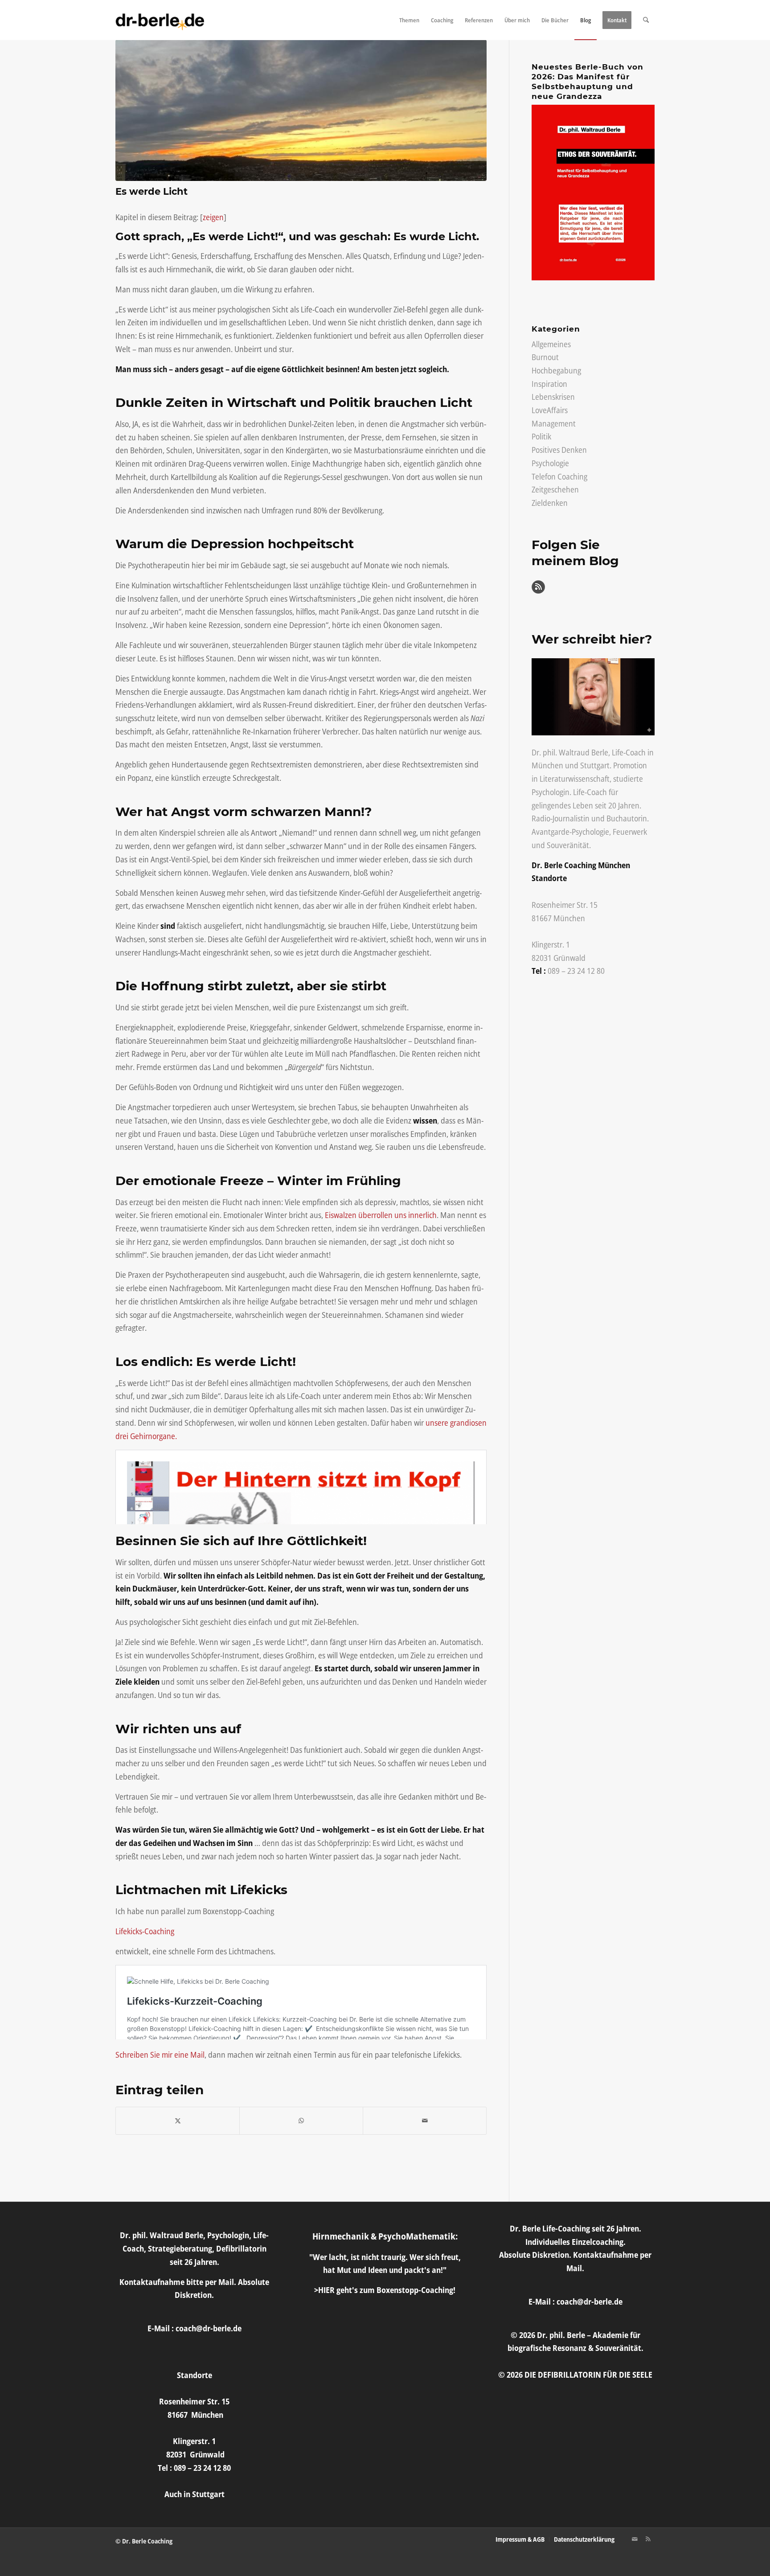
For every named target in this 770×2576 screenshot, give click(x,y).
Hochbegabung (556, 370)
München (547, 765)
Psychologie (550, 463)
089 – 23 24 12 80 (576, 971)
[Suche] (646, 20)
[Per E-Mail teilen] (425, 2121)
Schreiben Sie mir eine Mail (160, 2055)
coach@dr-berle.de (209, 2328)
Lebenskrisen (553, 397)
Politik (541, 436)
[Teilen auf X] (178, 2121)
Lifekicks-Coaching (145, 1931)
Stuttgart (595, 765)
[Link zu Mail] (635, 2539)
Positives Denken (559, 450)
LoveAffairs (550, 410)
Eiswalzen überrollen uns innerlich (381, 1215)
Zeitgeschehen (555, 489)
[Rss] (538, 591)
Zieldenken (550, 503)
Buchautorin (627, 818)
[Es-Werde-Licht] (301, 110)
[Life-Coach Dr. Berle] (160, 20)
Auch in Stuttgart (195, 2494)
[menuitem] (409, 20)
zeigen (213, 217)
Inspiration (549, 384)
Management (554, 423)
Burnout (545, 357)
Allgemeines (551, 344)
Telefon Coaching (559, 476)
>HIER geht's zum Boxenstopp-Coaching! (385, 2290)
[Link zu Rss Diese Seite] (648, 2539)
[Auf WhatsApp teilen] (301, 2121)
